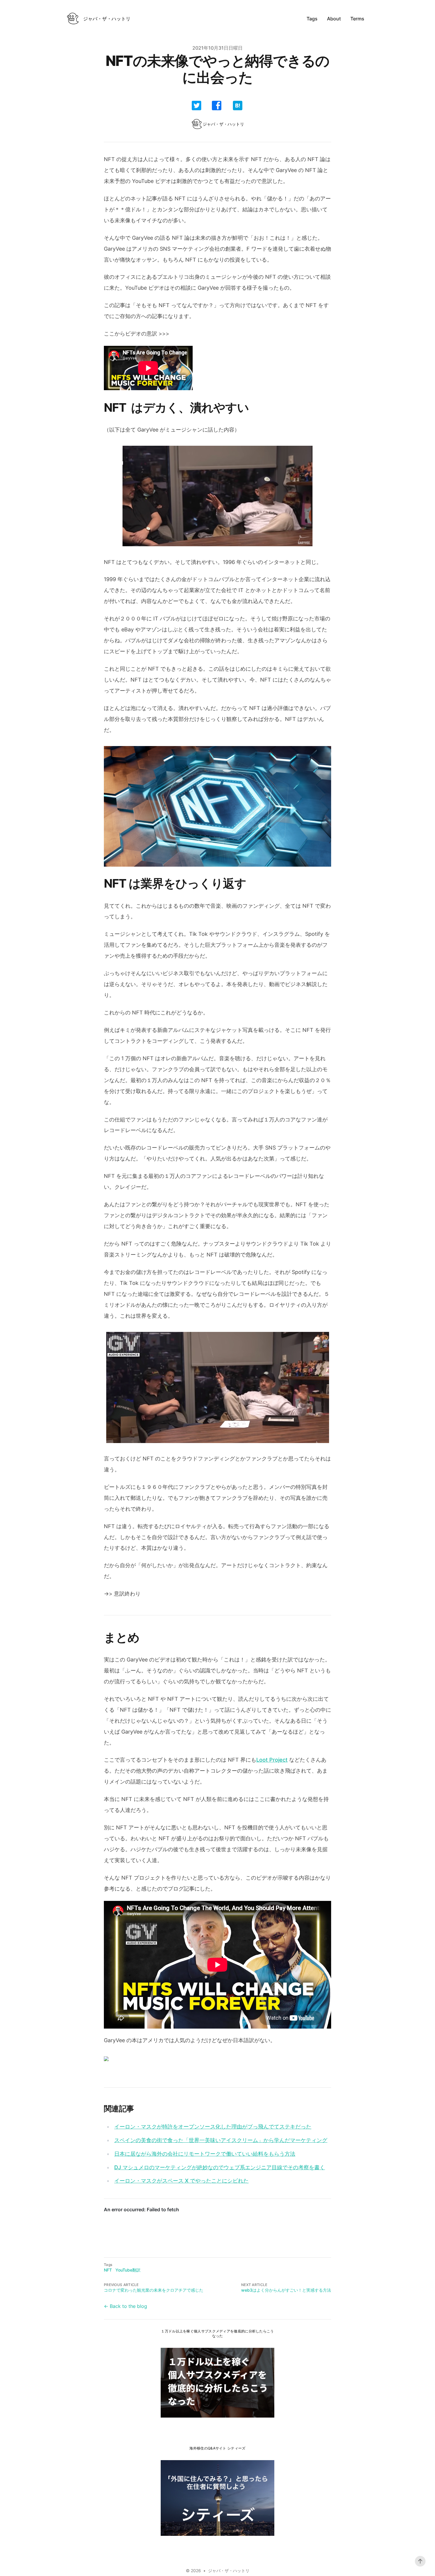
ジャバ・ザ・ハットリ (229, 2571)
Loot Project (272, 1760)
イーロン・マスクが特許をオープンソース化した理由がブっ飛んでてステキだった (213, 2127)
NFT (108, 2270)
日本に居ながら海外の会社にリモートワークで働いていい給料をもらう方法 (205, 2154)
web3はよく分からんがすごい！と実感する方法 (286, 2290)
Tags (312, 19)
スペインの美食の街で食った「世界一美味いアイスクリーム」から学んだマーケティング (221, 2140)
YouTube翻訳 (128, 2270)
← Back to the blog (125, 2306)
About (334, 19)
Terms (357, 19)
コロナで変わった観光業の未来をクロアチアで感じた (154, 2290)
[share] (196, 106)
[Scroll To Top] (420, 2561)
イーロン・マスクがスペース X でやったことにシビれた (181, 2181)
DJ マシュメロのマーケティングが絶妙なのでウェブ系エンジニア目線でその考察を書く (220, 2167)
